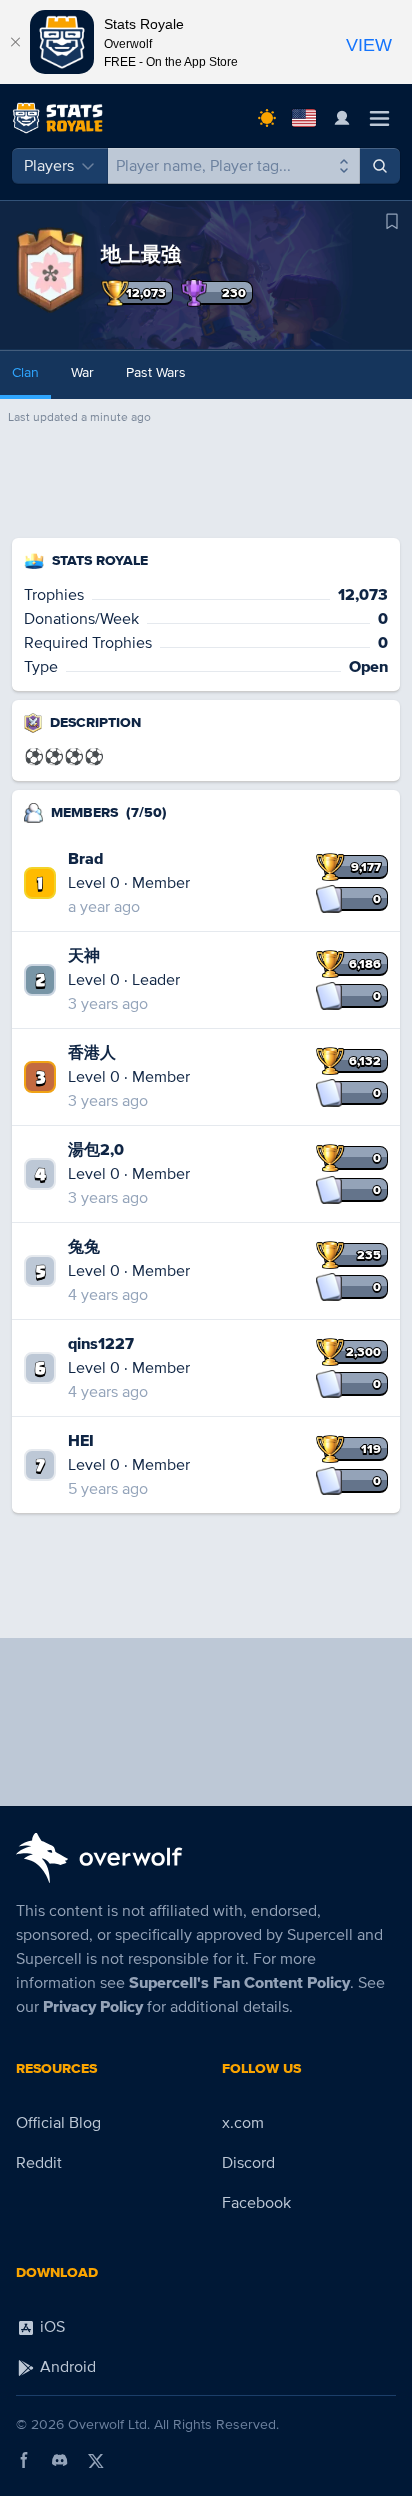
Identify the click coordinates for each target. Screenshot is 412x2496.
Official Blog (58, 2123)
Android (66, 2367)
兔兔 (84, 1247)
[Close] (15, 42)
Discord (248, 2163)
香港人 (92, 1053)
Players (49, 166)
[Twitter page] (96, 2460)
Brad (85, 859)
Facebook (256, 2203)
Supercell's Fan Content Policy (239, 1983)
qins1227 (101, 1344)
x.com (243, 2123)
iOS (50, 2327)
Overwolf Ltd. (109, 2424)
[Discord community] (60, 2460)
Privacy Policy (93, 2007)
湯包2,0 (96, 1150)
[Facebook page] (24, 2460)
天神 (84, 956)
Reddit (39, 2163)
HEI (81, 1441)
